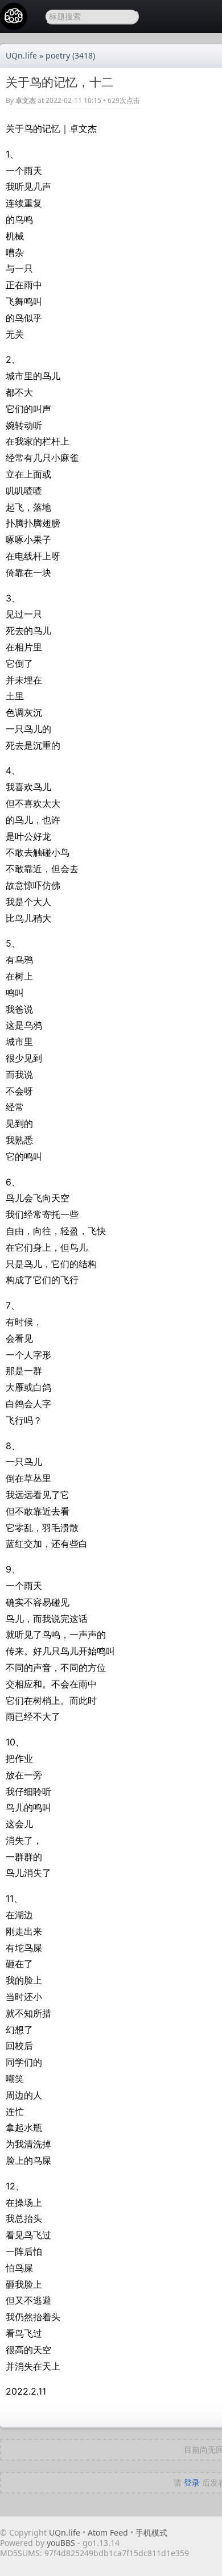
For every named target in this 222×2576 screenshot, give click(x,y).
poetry (58, 55)
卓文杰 (26, 100)
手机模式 (151, 2533)
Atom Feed (108, 2533)
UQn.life (21, 55)
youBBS (62, 2543)
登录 (192, 2482)
